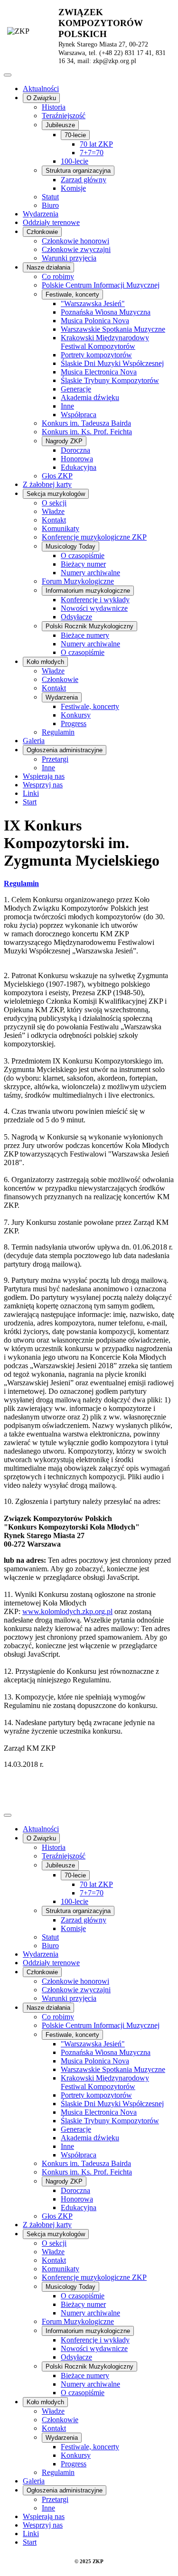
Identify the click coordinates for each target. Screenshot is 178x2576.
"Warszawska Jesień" (93, 303)
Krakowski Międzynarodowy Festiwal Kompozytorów (105, 342)
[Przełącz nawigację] (8, 75)
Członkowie (42, 232)
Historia (54, 107)
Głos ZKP (57, 476)
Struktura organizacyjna (78, 171)
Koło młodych (45, 662)
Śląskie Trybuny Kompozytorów (110, 380)
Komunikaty (61, 528)
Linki (31, 793)
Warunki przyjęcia (69, 258)
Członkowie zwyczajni (76, 249)
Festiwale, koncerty (72, 294)
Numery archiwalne (90, 573)
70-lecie (75, 135)
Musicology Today (70, 546)
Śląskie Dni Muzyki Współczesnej (112, 363)
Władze (53, 511)
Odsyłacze (76, 617)
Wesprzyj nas (43, 785)
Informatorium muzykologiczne (88, 591)
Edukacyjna (79, 467)
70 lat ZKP (96, 144)
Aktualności (41, 89)
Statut (50, 197)
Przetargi (55, 759)
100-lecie (75, 161)
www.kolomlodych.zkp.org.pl (67, 1611)
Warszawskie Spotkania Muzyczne (113, 329)
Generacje (76, 389)
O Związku (41, 98)
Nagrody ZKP (64, 441)
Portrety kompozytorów (96, 355)
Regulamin (58, 732)
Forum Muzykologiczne (78, 581)
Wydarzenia (41, 214)
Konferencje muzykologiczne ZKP (94, 537)
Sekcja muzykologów (56, 494)
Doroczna (75, 450)
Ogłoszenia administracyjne (65, 750)
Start (30, 802)
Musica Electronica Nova (99, 372)
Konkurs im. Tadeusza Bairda (86, 423)
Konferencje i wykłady (95, 600)
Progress (74, 723)
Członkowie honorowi (75, 241)
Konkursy (76, 715)
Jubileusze (60, 125)
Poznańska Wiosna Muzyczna (106, 312)
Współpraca (79, 415)
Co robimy (58, 276)
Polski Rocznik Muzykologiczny (89, 626)
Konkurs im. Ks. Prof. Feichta (87, 432)
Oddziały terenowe (51, 222)
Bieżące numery (85, 635)
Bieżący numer (83, 564)
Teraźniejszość (64, 116)
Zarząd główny (84, 180)
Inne (67, 406)
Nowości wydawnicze (94, 608)
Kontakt (54, 520)
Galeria (34, 741)
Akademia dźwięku (90, 397)
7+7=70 (92, 153)
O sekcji (54, 503)
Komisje (73, 188)
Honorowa (77, 459)
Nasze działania (48, 267)
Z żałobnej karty (47, 484)
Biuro (50, 205)
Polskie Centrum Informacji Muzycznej (101, 285)
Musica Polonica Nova (95, 321)
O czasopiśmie (83, 555)
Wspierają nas (44, 776)
